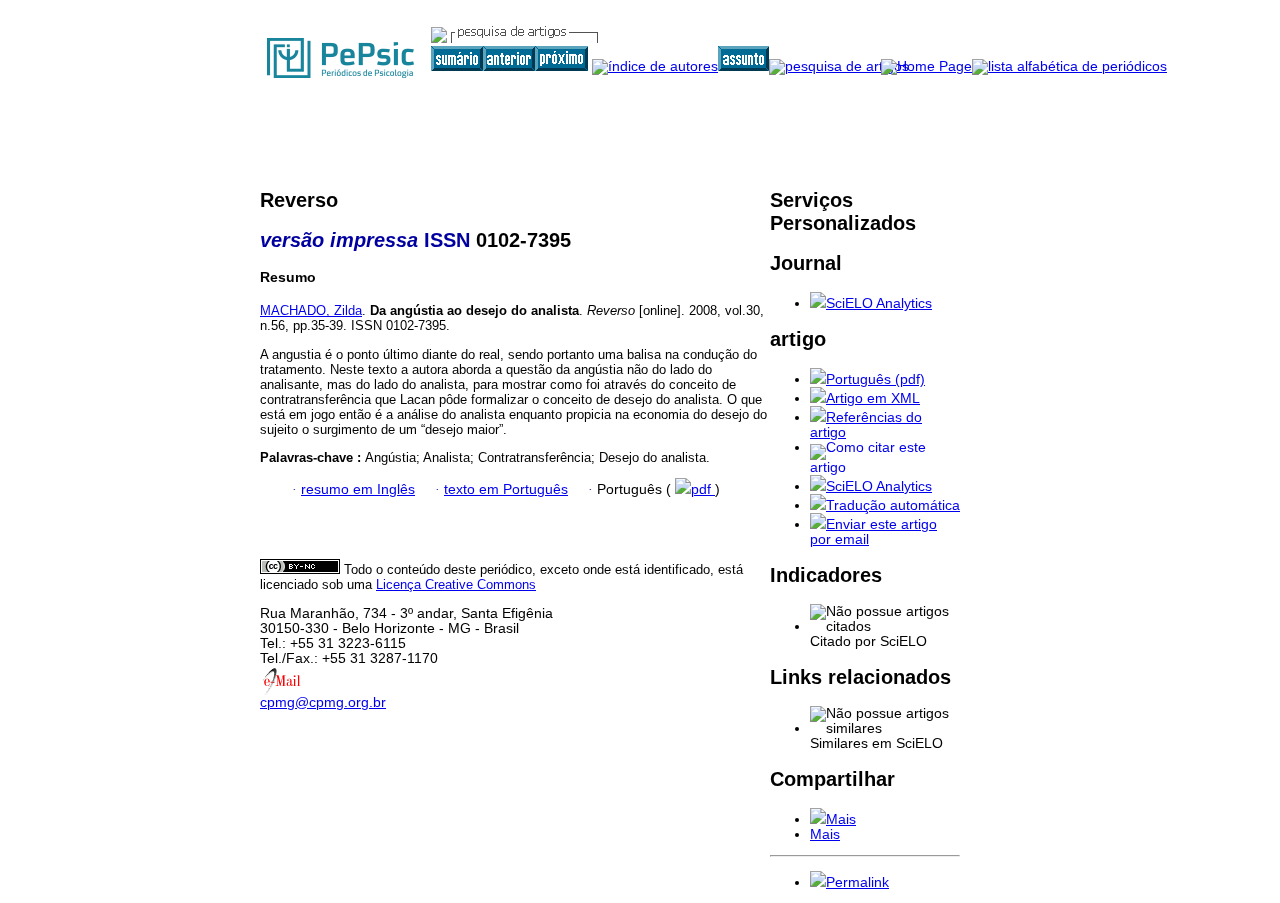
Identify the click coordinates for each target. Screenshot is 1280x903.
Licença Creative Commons (456, 584)
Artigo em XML (873, 398)
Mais (841, 819)
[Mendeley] (818, 819)
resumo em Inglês (358, 489)
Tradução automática (893, 505)
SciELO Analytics (879, 303)
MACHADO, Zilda (311, 310)
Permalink (857, 882)
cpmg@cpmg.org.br (323, 702)
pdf (703, 489)
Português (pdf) (875, 379)
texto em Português (506, 489)
